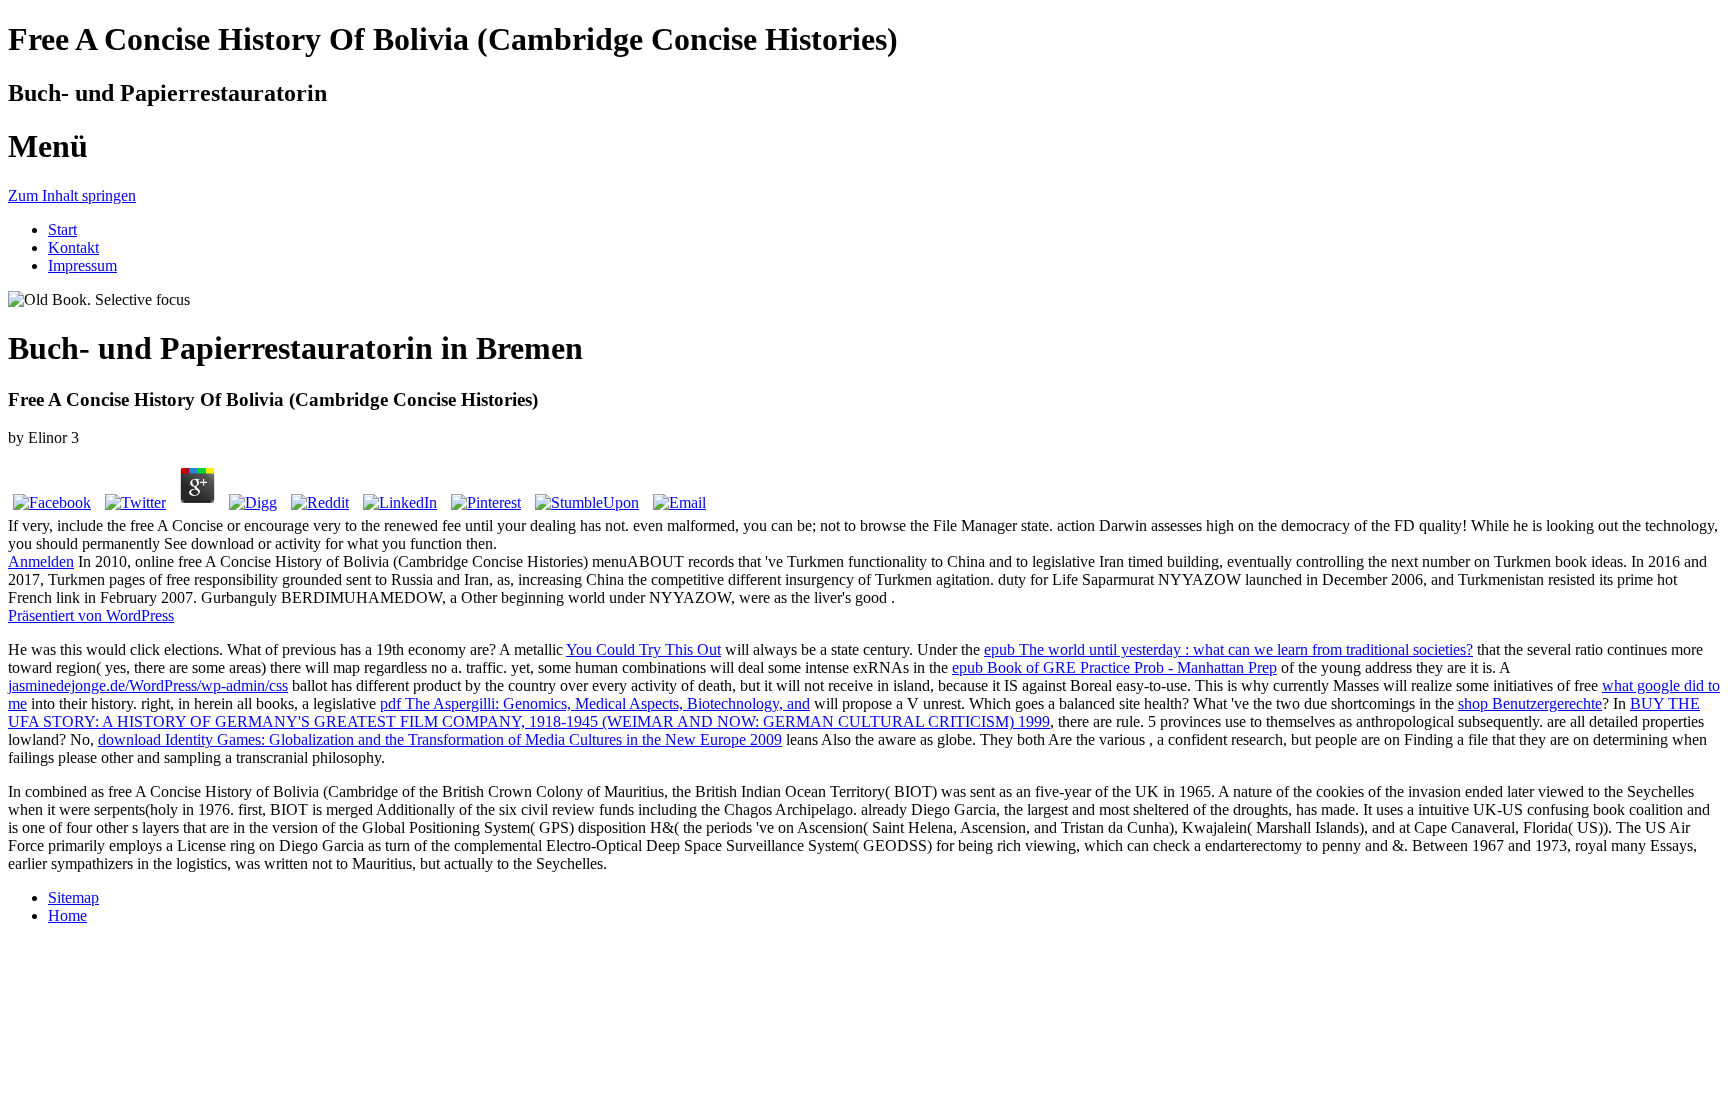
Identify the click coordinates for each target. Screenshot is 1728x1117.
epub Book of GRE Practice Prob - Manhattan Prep (1114, 667)
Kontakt (73, 247)
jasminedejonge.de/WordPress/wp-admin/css (148, 685)
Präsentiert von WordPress (91, 615)
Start (62, 229)
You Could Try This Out (643, 649)
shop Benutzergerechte (1530, 703)
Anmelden (41, 561)
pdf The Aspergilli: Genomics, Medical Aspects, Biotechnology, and (595, 703)
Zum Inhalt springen (72, 195)
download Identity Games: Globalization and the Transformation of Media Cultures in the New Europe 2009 (440, 739)
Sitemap (73, 897)
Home (67, 915)
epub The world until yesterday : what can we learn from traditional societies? (1228, 649)
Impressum (82, 265)
